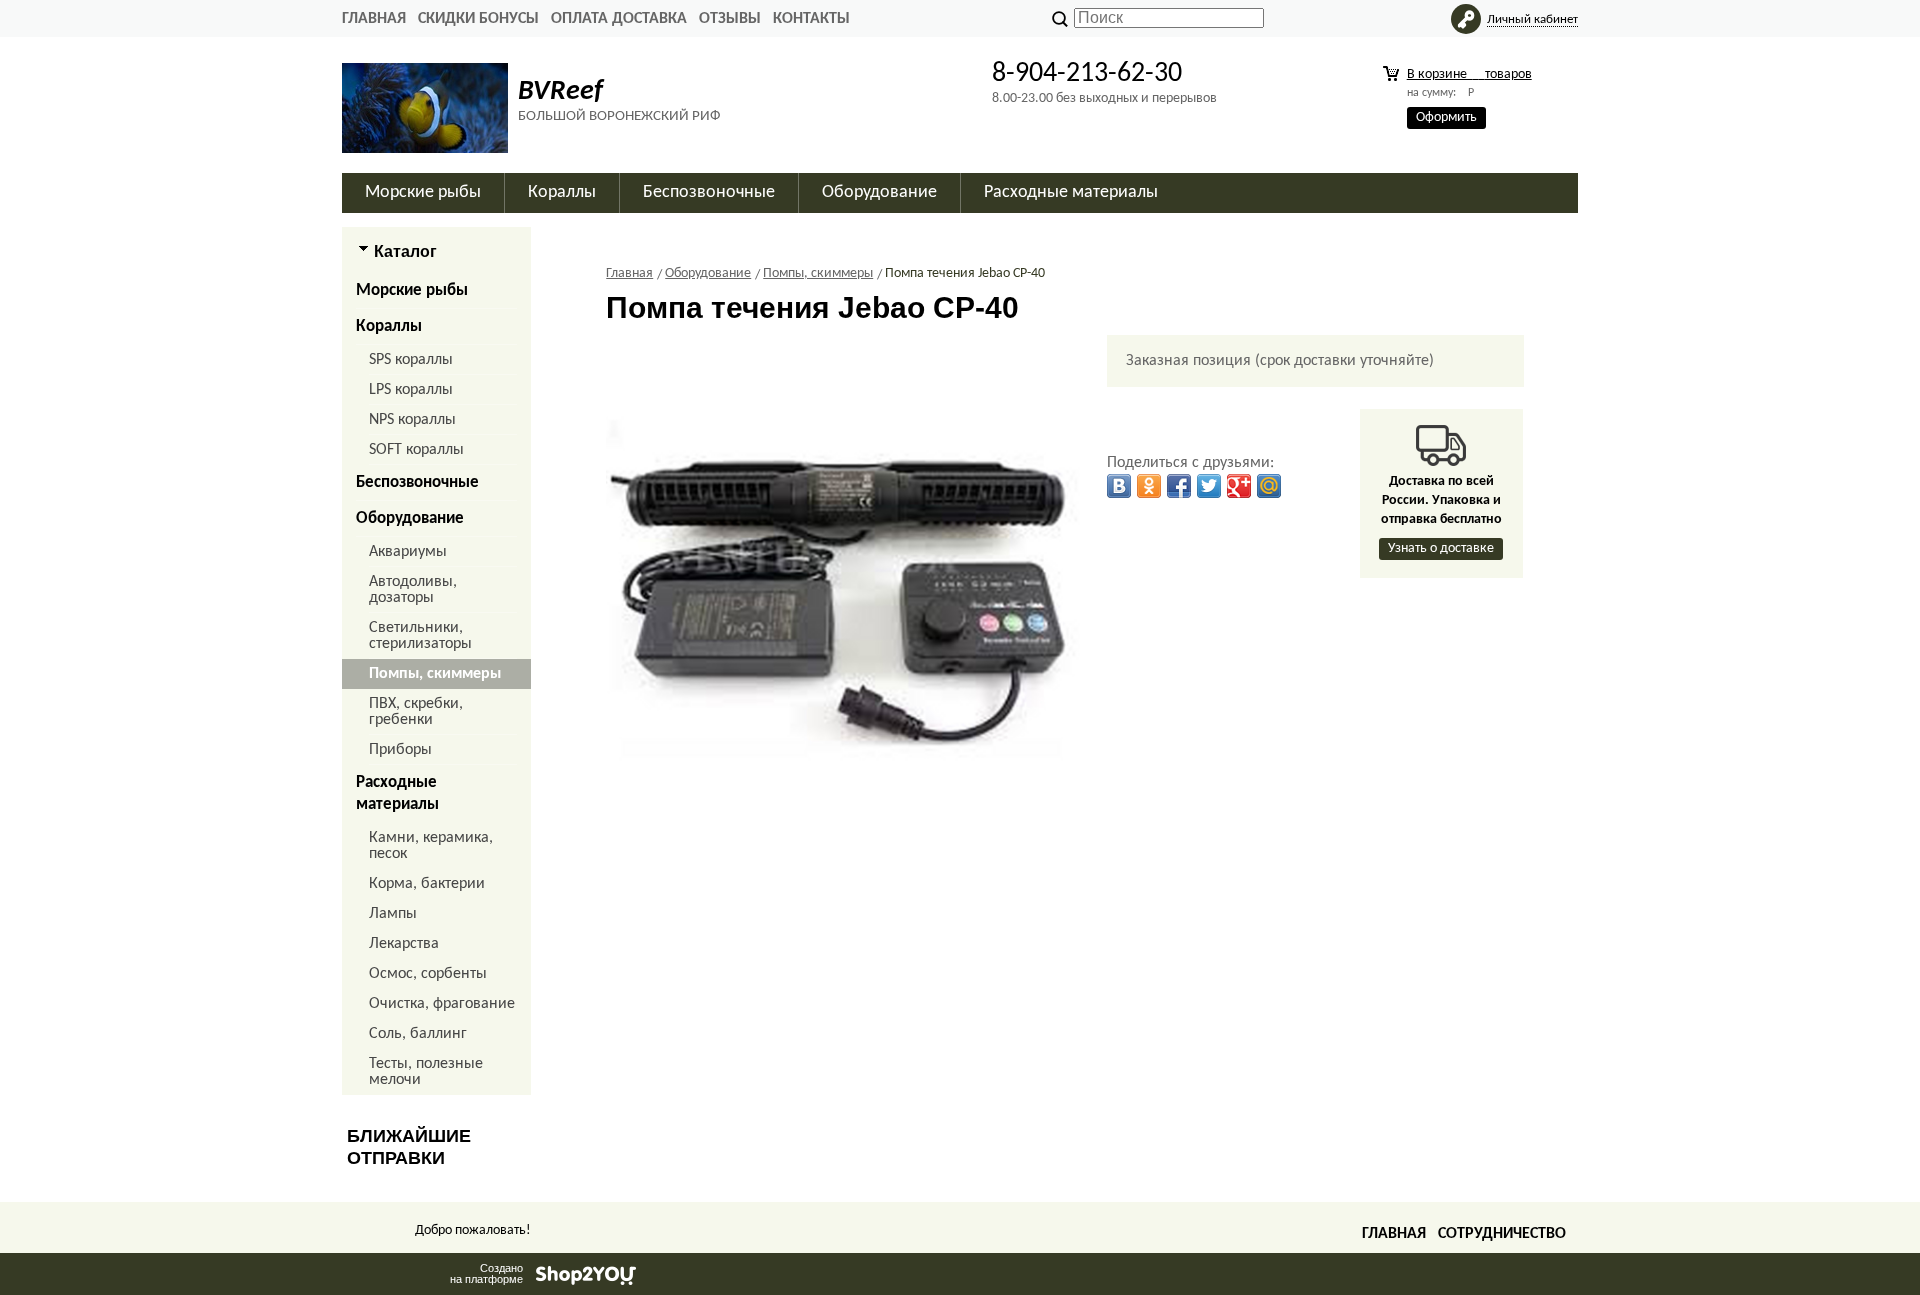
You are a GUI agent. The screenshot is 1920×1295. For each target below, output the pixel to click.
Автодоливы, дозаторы (413, 590)
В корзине (1469, 74)
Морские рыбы (412, 290)
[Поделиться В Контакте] (1119, 486)
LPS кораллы (411, 390)
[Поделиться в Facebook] (1179, 486)
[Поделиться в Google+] (1239, 486)
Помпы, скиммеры (435, 674)
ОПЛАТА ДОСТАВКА (619, 19)
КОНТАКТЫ (811, 19)
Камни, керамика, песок (431, 846)
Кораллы (389, 326)
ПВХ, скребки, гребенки (416, 712)
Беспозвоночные (417, 482)
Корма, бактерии (427, 884)
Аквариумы (408, 552)
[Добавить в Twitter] (1209, 486)
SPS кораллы (411, 360)
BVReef (560, 92)
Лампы (393, 914)
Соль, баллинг (418, 1034)
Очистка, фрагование (442, 1004)
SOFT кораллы (416, 450)
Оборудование (410, 518)
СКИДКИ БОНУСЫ (478, 19)
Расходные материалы (397, 793)
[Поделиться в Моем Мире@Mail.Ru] (1269, 486)
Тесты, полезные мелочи (426, 1072)
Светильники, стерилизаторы (420, 636)
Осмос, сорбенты (428, 974)
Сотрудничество (1502, 1234)
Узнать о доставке (1441, 548)
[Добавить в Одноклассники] (1149, 486)
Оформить (1446, 117)
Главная (374, 19)
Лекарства (404, 944)
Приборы (400, 750)
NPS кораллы (412, 420)
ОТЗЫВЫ (730, 19)
